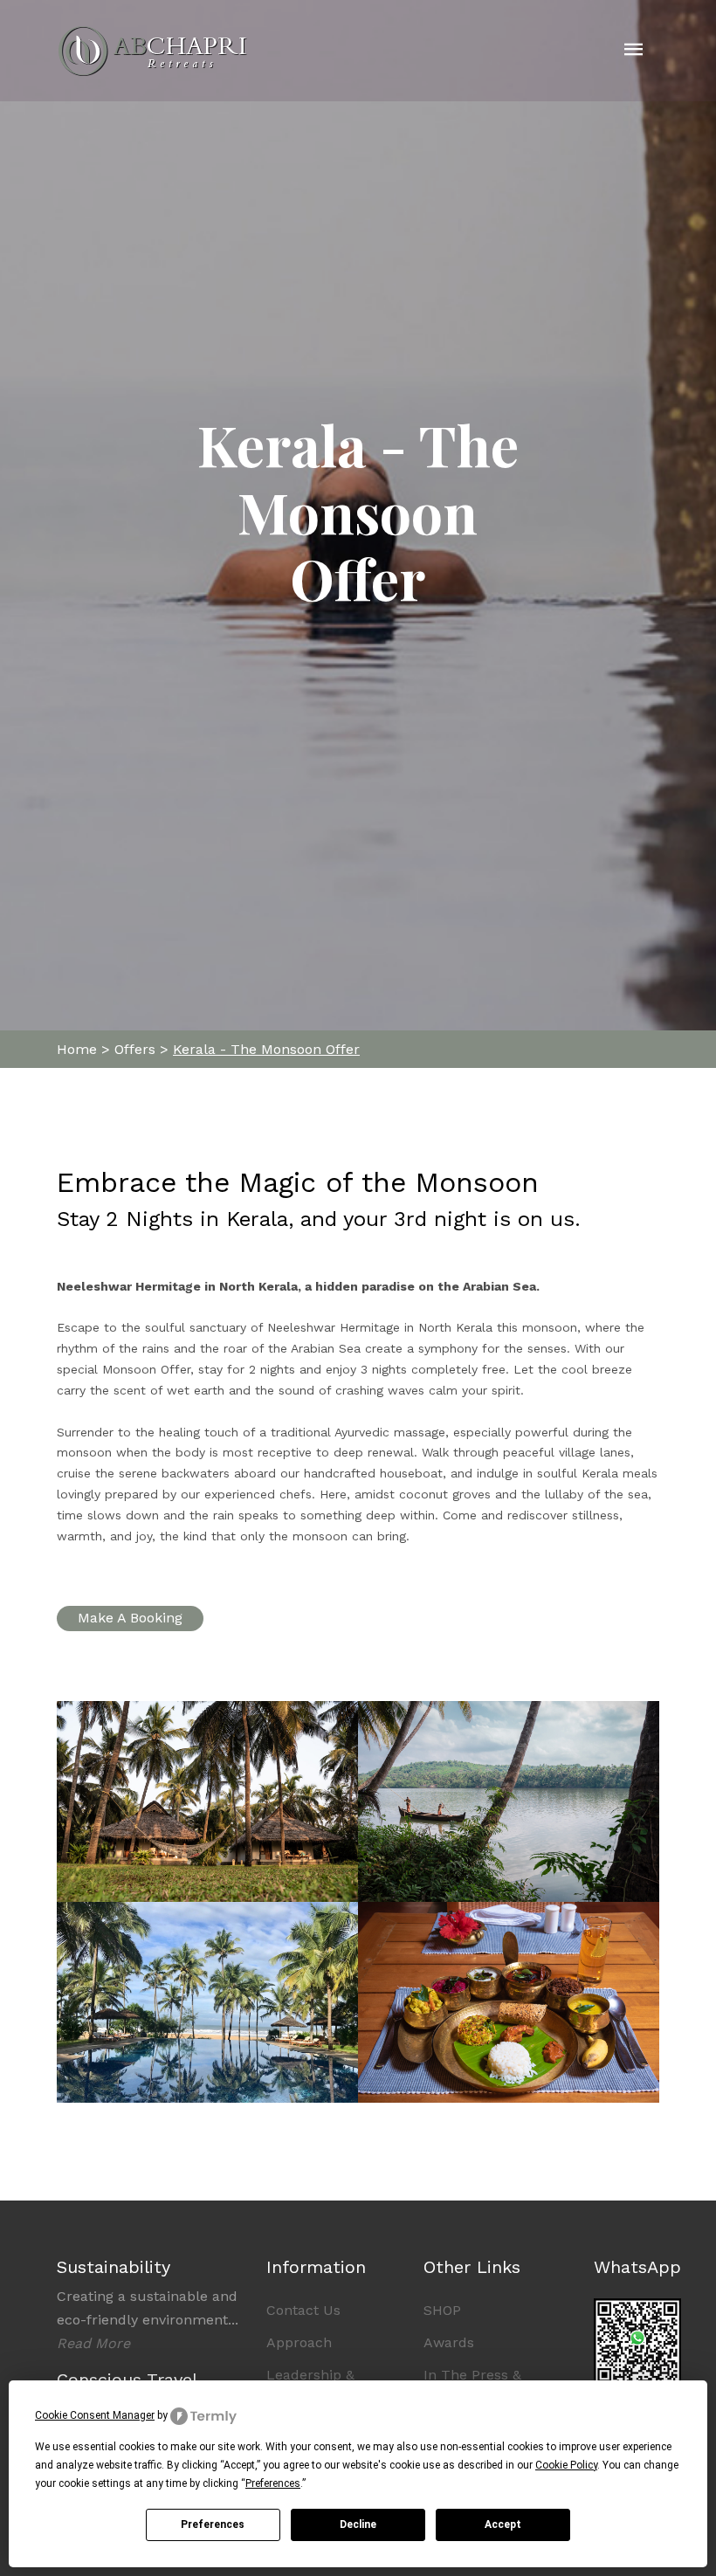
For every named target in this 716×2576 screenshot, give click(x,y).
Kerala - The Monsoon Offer (266, 1049)
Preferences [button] (273, 2483)
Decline (358, 2524)
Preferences (213, 2524)
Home (77, 1049)
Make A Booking (130, 1618)
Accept (503, 2524)
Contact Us (303, 2310)
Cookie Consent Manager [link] (95, 2415)
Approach (299, 2342)
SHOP (442, 2310)
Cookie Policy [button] (566, 2465)
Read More (93, 2343)
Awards (449, 2342)
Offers (135, 1049)
